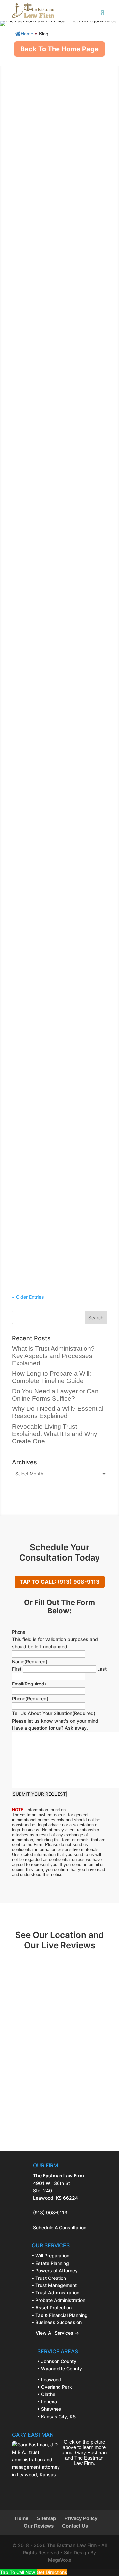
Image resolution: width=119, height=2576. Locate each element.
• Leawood (49, 2379)
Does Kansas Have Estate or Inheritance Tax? (54, 1069)
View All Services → (55, 2333)
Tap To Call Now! (18, 2572)
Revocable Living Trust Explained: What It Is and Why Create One (56, 570)
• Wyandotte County (60, 2369)
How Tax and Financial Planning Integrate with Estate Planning (59, 1184)
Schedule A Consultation (60, 2227)
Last (102, 1669)
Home (27, 34)
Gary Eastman (48, 86)
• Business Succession (57, 2322)
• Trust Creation (49, 2278)
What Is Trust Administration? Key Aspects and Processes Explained (57, 73)
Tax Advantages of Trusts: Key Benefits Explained (58, 947)
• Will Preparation (51, 2256)
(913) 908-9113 (50, 2213)
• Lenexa (47, 2402)
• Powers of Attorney (55, 2270)
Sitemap (46, 2518)
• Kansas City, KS (57, 2417)
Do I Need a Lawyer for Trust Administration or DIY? (54, 695)
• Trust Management (54, 2285)
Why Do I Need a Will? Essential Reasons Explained (58, 444)
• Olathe (46, 2394)
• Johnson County (57, 2361)
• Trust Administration (56, 2293)
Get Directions (52, 2572)
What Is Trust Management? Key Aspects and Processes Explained (54, 821)
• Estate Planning (50, 2263)
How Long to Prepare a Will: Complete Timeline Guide (53, 199)
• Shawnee (49, 2409)
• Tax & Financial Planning (60, 2315)
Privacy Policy (81, 2518)
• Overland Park (55, 2387)
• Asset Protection (52, 2307)
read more (30, 161)
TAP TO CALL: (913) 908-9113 (60, 1582)
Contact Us (75, 2526)
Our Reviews (39, 2526)
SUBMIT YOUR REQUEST (39, 1794)
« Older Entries (28, 1297)
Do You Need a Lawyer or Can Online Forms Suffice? (56, 321)
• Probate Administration (59, 2300)
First (17, 1669)
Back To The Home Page (59, 49)
